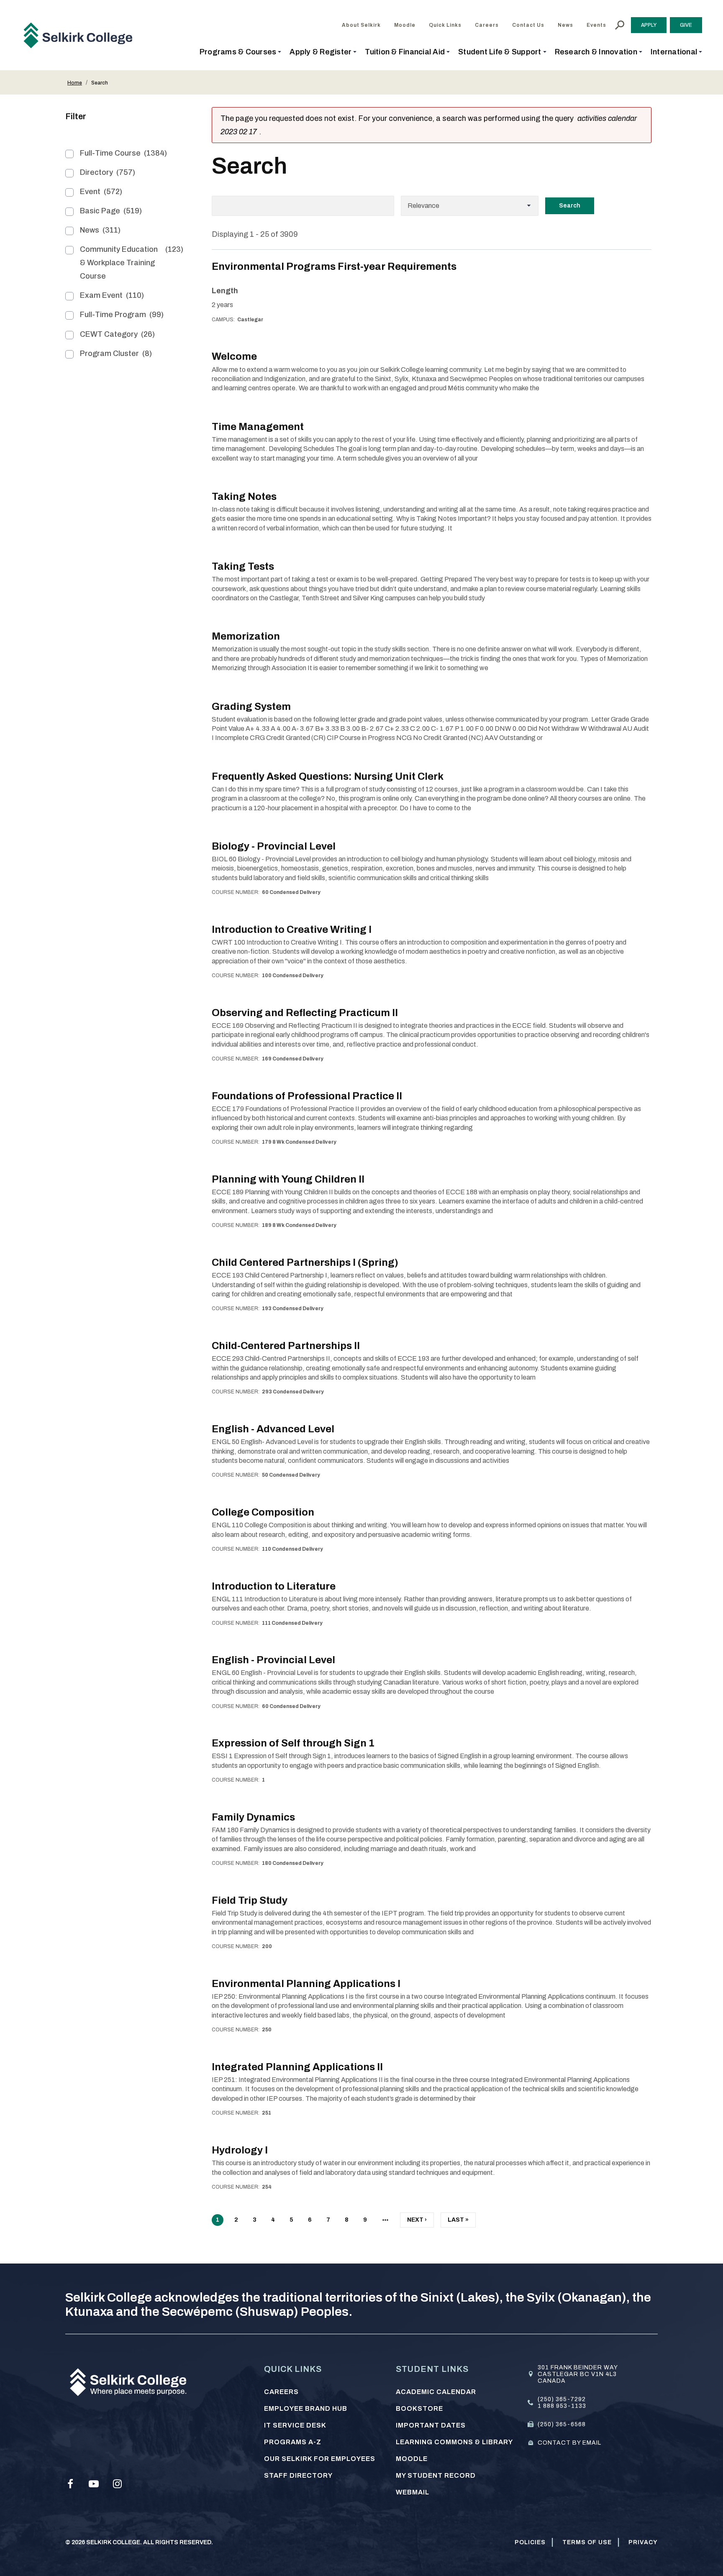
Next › (417, 2222)
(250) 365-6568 (562, 2424)
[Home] (81, 35)
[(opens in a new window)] (70, 2484)
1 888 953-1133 (562, 2406)
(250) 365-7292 (562, 2399)
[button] (241, 52)
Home (75, 83)
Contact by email (569, 2443)
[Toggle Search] (620, 25)
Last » (458, 2222)
